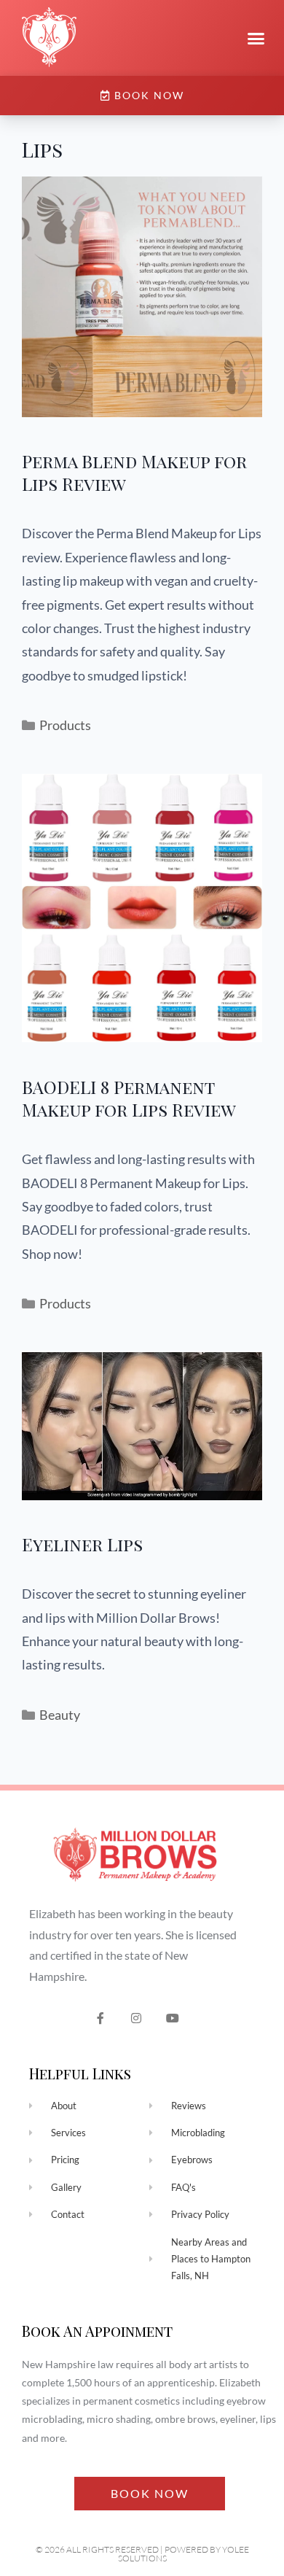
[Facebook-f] (100, 2018)
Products (65, 725)
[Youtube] (173, 2018)
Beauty (60, 1715)
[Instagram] (137, 2018)
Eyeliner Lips (82, 1544)
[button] (256, 38)
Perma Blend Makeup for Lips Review (134, 472)
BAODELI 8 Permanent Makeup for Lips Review (129, 1098)
